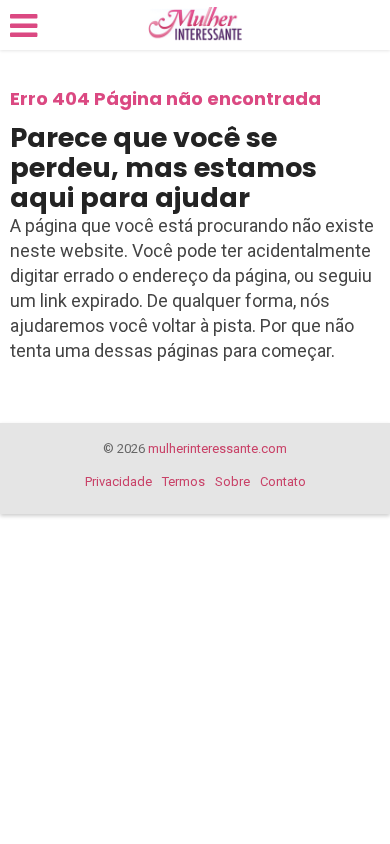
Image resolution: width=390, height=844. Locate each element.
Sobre (232, 481)
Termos (183, 481)
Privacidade (118, 481)
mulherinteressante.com (217, 448)
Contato (283, 481)
